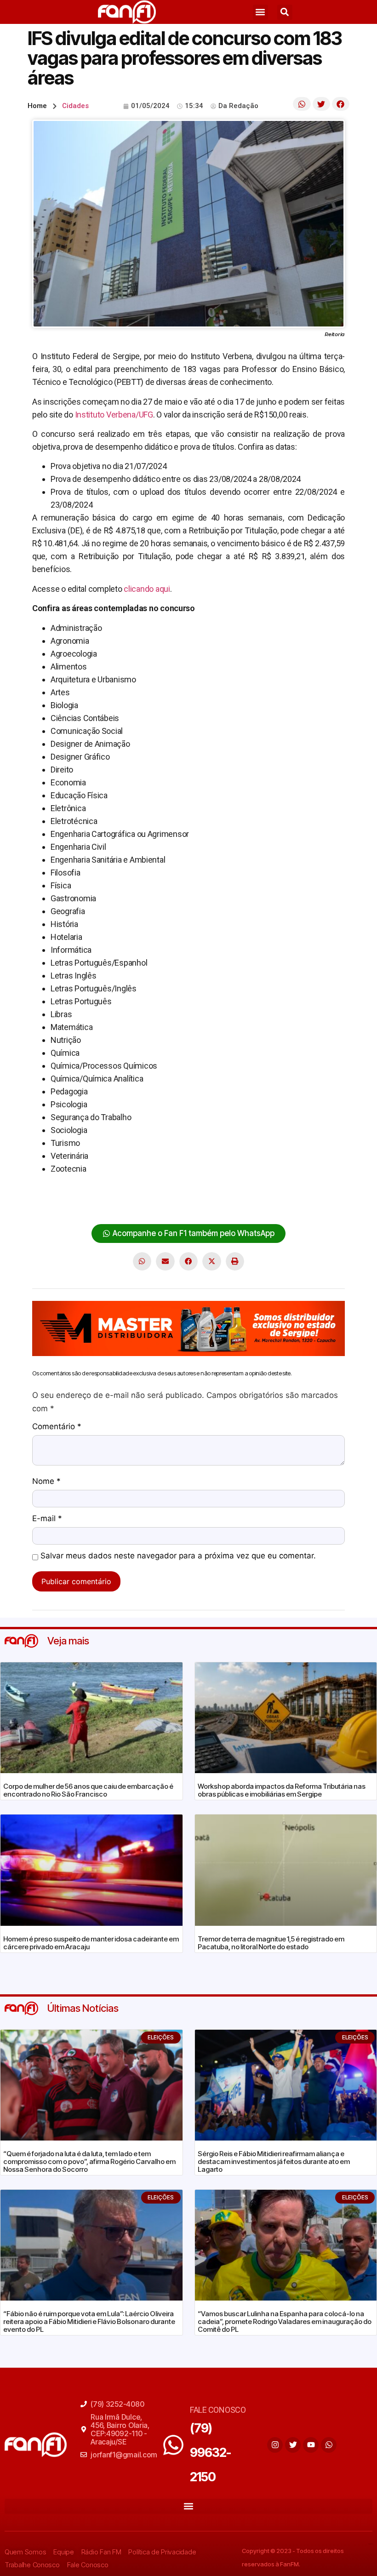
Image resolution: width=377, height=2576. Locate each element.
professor (50, 1204)
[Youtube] (311, 2445)
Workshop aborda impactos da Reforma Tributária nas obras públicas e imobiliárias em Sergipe (282, 1790)
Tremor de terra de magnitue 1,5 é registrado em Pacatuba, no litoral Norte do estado (271, 1943)
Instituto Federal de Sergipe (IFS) (280, 1191)
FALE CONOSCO (218, 2410)
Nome (46, 1482)
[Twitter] (293, 2445)
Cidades (75, 106)
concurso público (100, 1191)
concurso (49, 1191)
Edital (197, 1191)
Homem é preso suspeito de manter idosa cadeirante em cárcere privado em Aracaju (91, 1943)
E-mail (47, 1519)
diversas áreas (159, 1191)
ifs (215, 1191)
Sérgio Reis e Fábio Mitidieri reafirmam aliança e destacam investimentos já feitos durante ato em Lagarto (274, 2161)
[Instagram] (275, 2445)
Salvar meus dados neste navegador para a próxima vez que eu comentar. (178, 1556)
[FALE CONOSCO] (173, 2445)
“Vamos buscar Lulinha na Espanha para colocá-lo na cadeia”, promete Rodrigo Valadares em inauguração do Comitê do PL (285, 2321)
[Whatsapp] (329, 2445)
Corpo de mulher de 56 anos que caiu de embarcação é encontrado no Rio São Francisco (88, 1790)
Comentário (57, 1427)
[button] (260, 12)
